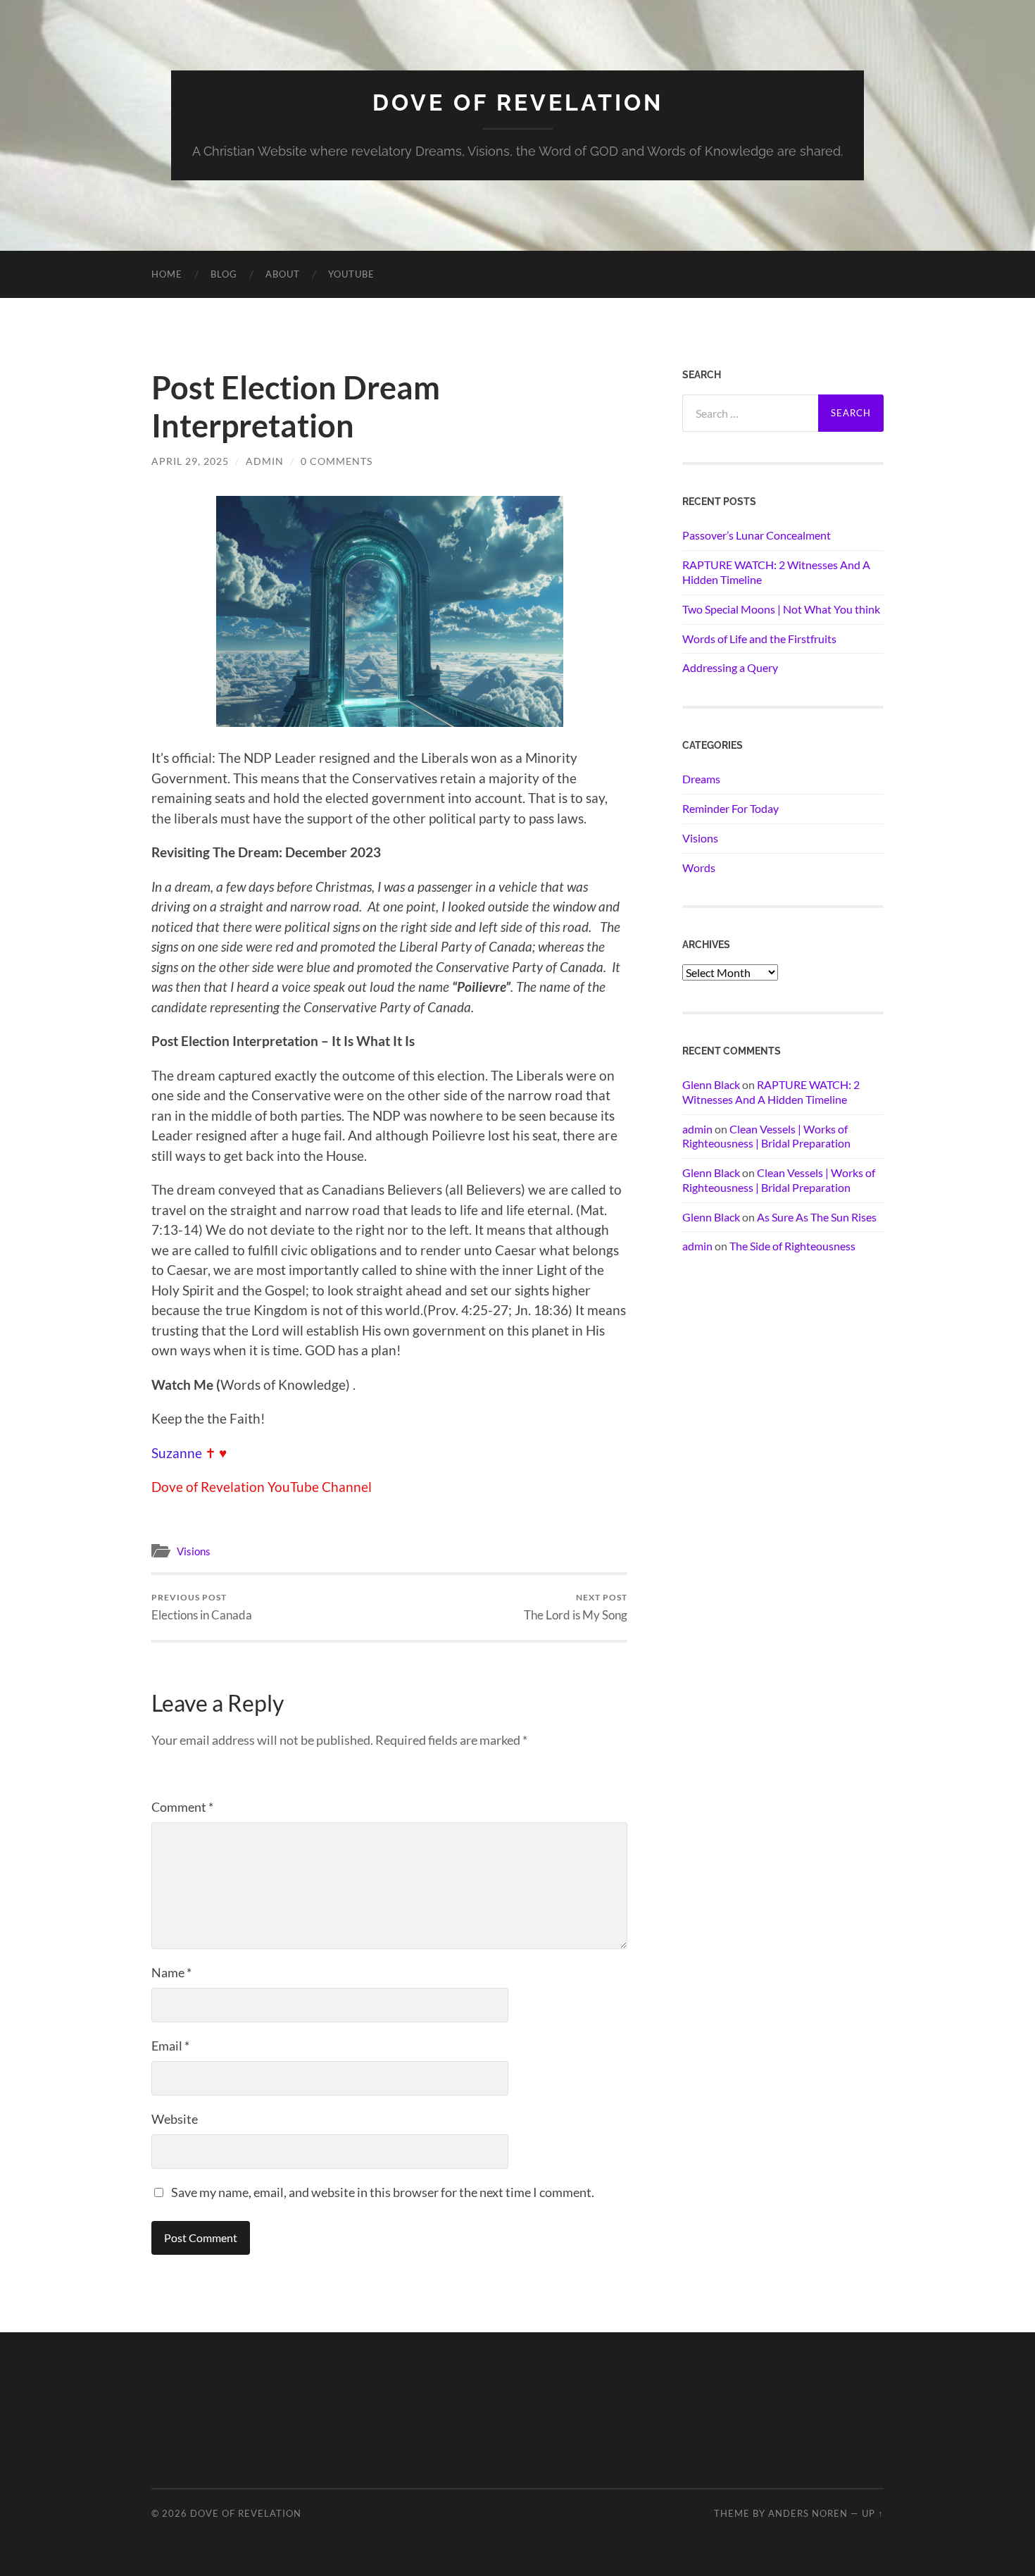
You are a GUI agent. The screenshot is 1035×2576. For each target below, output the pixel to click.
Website (175, 2119)
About (283, 274)
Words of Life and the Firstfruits (759, 639)
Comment (182, 1807)
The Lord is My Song (576, 1607)
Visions (194, 1551)
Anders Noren (808, 2513)
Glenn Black (711, 1084)
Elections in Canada (202, 1607)
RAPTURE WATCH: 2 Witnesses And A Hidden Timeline (776, 572)
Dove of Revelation (518, 102)
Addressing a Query (730, 667)
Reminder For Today (730, 808)
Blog (224, 274)
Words (699, 867)
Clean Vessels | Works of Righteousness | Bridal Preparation (766, 1136)
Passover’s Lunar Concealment (757, 535)
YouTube (351, 274)
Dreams (701, 779)
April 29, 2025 (190, 461)
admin (265, 461)
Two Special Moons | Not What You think (781, 609)
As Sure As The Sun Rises (817, 1217)
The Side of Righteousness (792, 1246)
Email (170, 2046)
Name (171, 1972)
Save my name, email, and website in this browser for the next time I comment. (383, 2192)
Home (167, 274)
